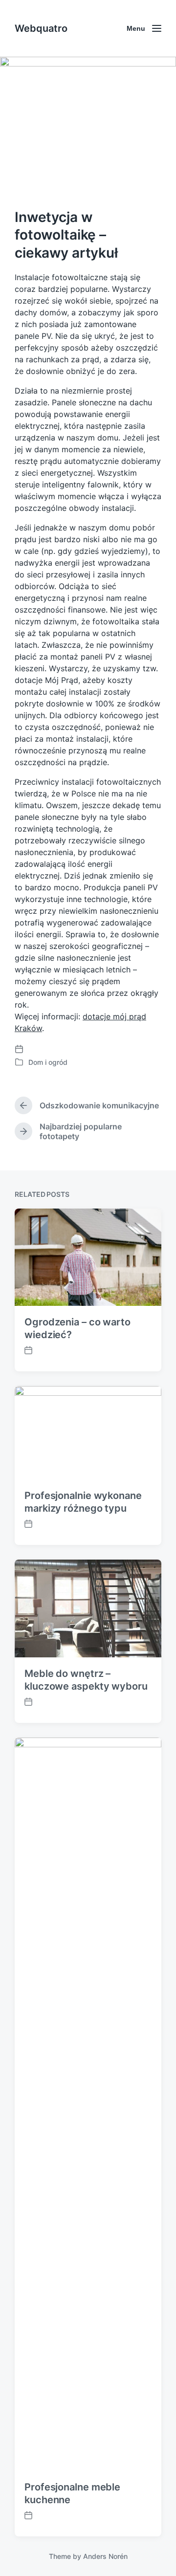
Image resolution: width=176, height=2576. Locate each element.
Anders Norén (105, 2556)
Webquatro (41, 28)
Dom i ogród (48, 1062)
